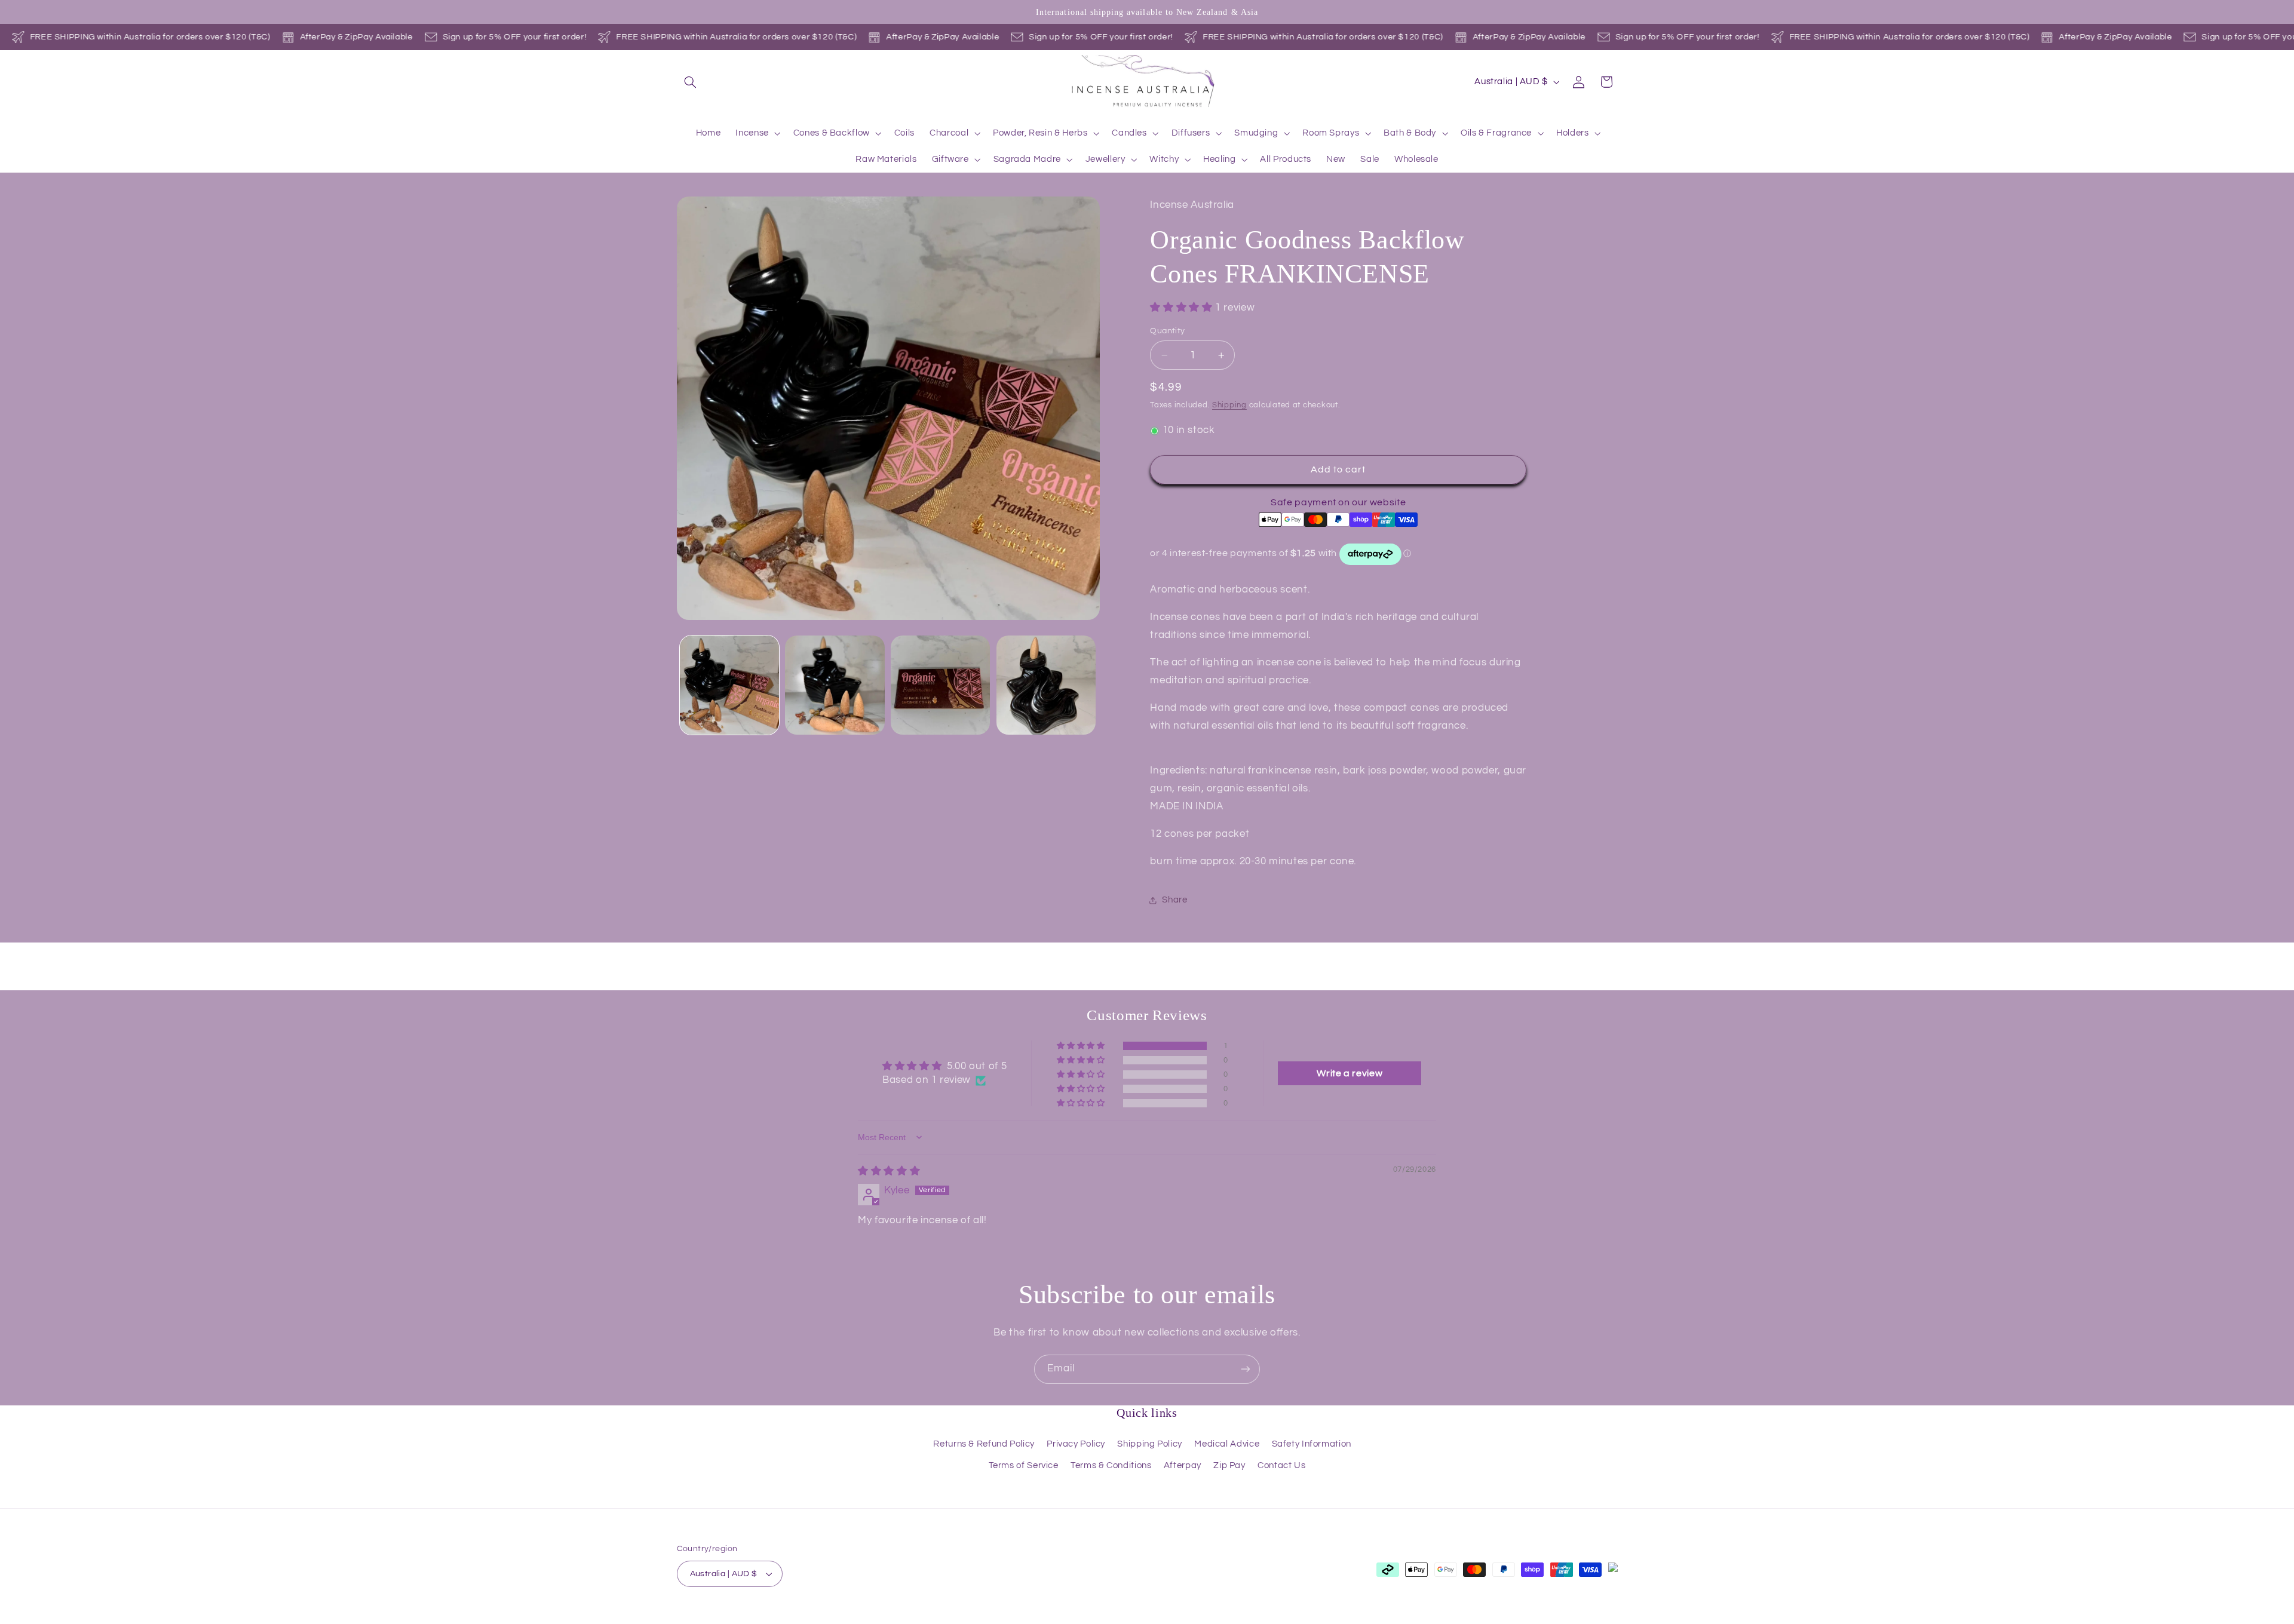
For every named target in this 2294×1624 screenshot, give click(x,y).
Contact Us (1281, 1465)
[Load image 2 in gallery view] (835, 685)
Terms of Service (1024, 1465)
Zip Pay (1229, 1465)
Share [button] (1174, 900)
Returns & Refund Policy (984, 1444)
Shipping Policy (1149, 1444)
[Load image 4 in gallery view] (1046, 685)
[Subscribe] (1246, 1369)
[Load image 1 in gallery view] (729, 685)
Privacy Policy (1076, 1444)
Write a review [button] (1350, 1073)
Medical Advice (1227, 1444)
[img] (889, 1171)
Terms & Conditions (1111, 1465)
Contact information (1086, 1618)
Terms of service (941, 1618)
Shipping (1229, 406)
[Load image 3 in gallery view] (940, 685)
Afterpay (1183, 1465)
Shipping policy (1010, 1618)
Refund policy (811, 1618)
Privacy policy (873, 1618)
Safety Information (1312, 1444)
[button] (691, 82)
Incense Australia (739, 1617)
